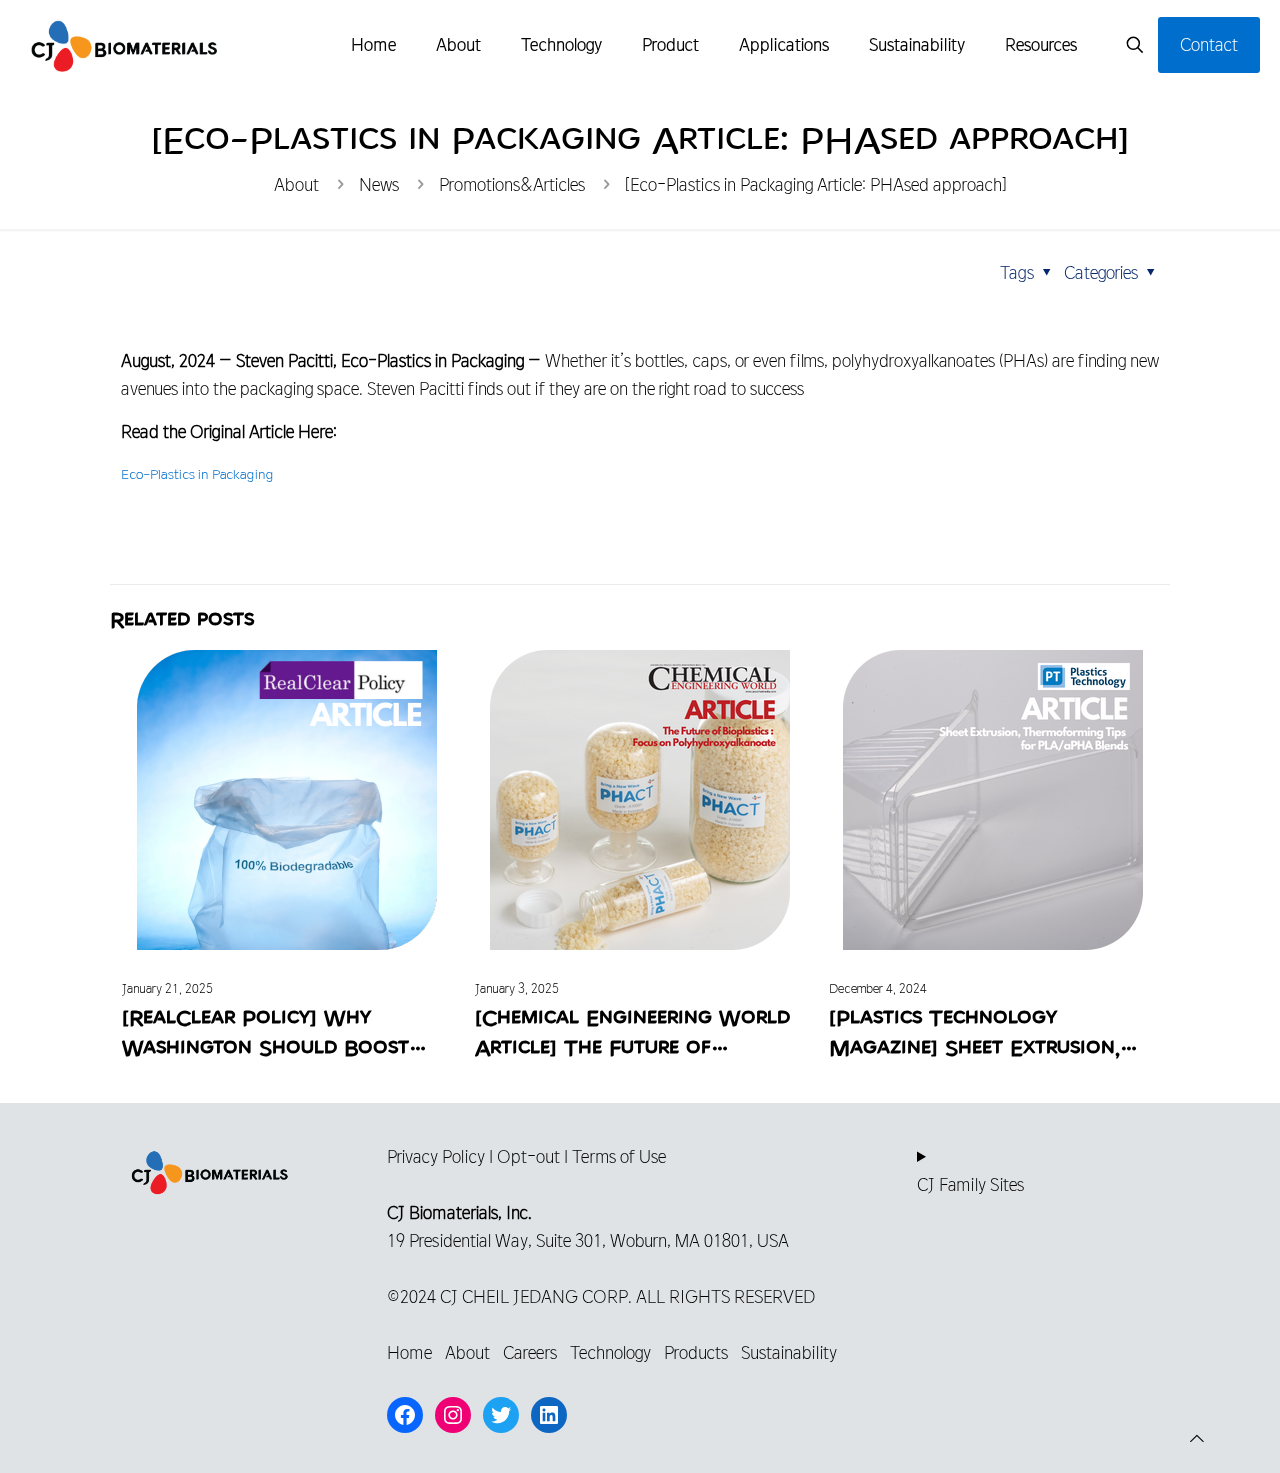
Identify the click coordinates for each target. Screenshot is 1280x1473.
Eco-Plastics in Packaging (197, 474)
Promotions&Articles (512, 184)
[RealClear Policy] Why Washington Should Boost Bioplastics (265, 1048)
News (379, 184)
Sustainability (789, 1352)
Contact (1209, 44)
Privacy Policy (436, 1156)
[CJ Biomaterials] (124, 45)
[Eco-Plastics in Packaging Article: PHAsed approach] (816, 184)
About (296, 184)
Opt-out (528, 1156)
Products (696, 1352)
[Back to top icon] (1197, 1439)
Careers (530, 1352)
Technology (610, 1352)
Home (409, 1352)
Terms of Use (619, 1156)
